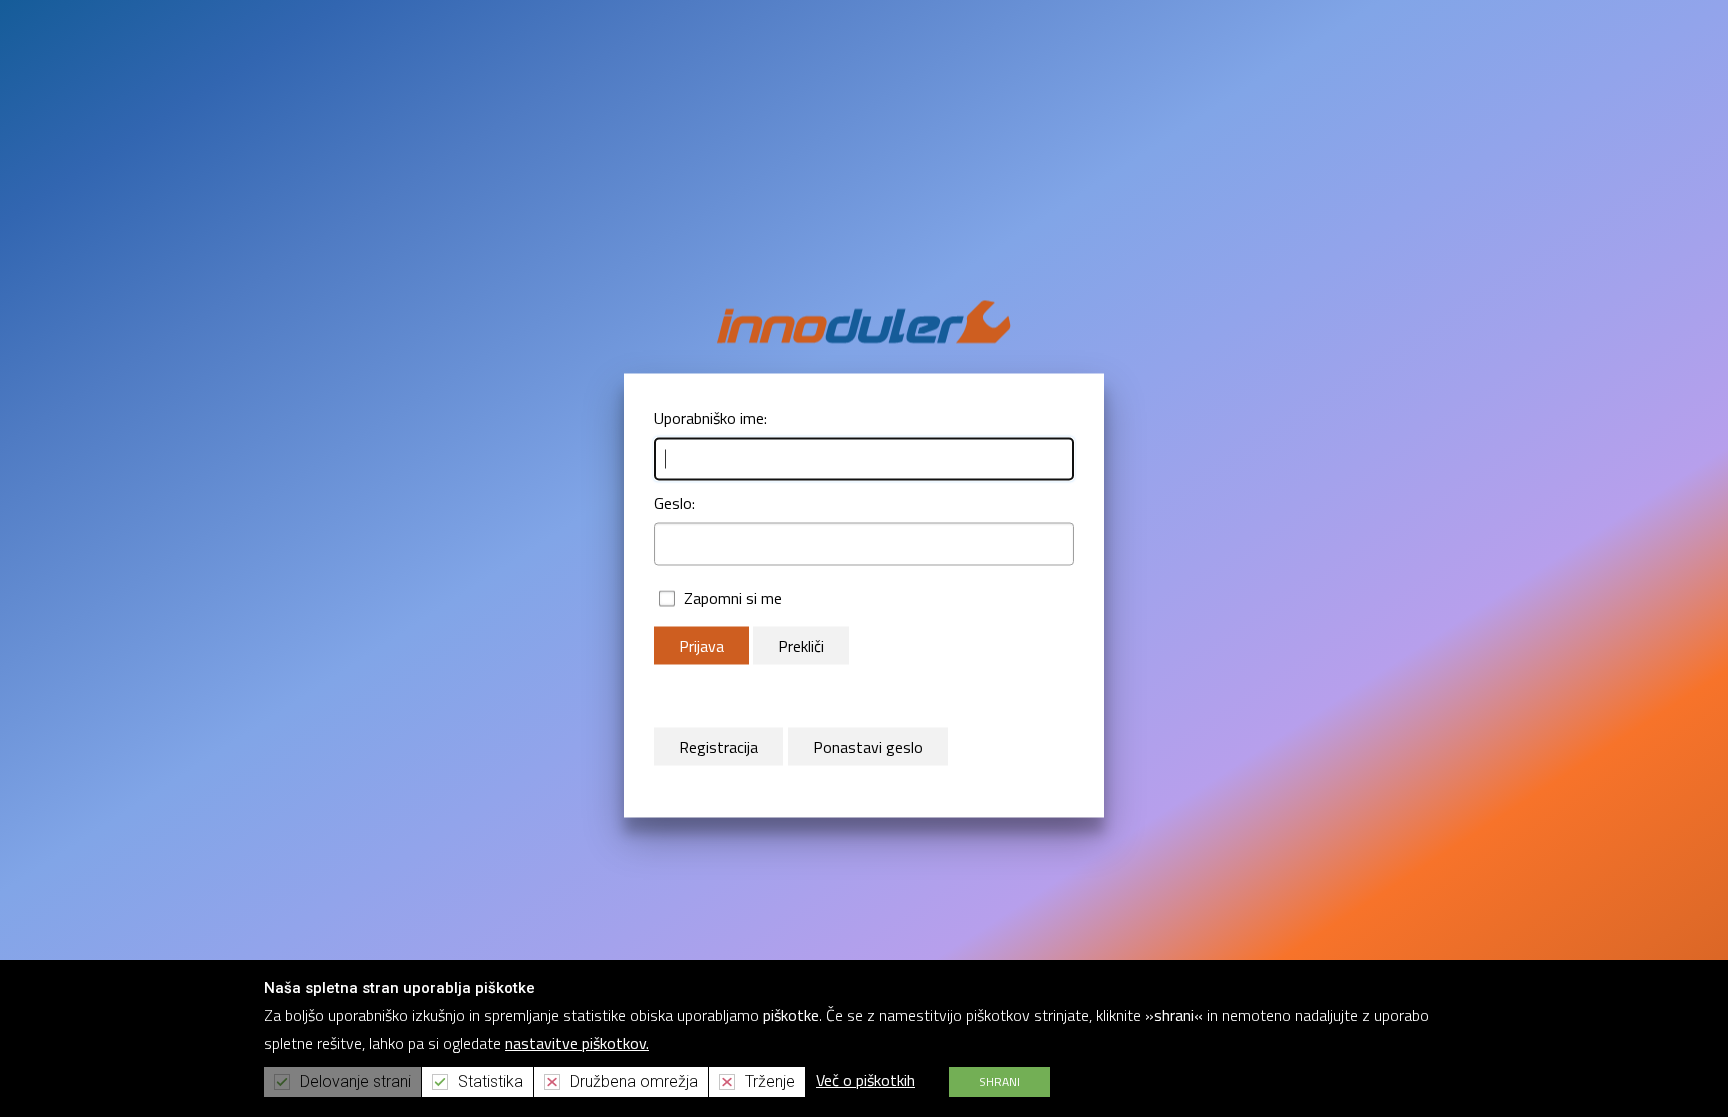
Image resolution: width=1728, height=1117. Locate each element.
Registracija (718, 746)
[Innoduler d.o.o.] (864, 320)
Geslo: (674, 502)
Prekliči (801, 645)
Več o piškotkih (865, 1080)
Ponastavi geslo (868, 746)
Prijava (701, 645)
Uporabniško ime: (710, 417)
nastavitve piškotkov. (577, 1043)
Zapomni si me (733, 597)
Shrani (999, 1081)
